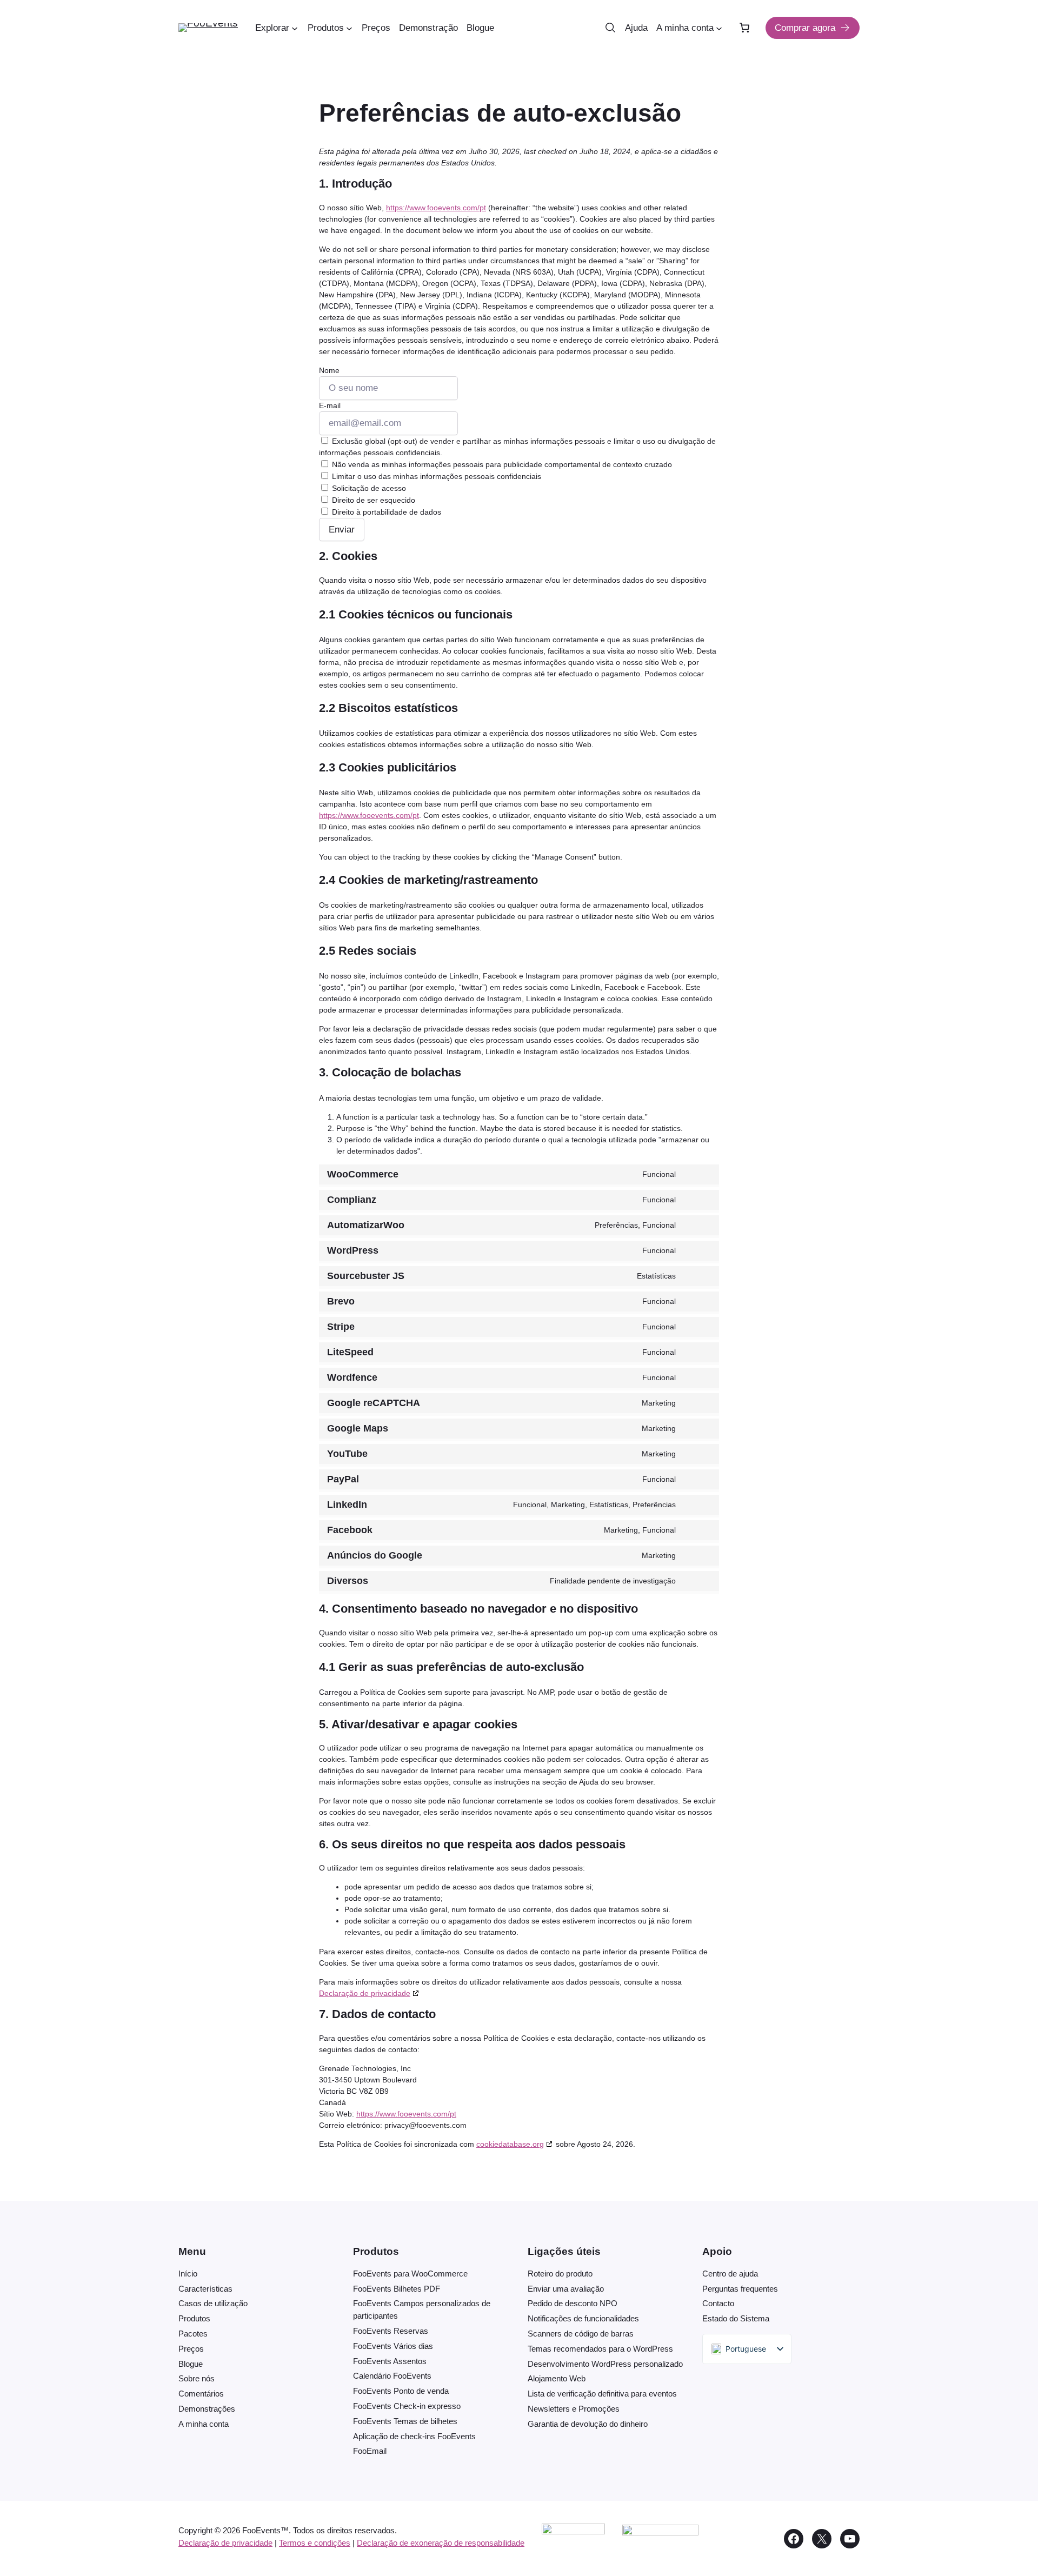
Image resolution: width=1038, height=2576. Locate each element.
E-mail (330, 405)
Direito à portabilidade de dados (385, 512)
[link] (744, 28)
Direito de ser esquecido (372, 500)
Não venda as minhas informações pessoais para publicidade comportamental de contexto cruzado (501, 464)
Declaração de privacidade (365, 1993)
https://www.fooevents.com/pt (436, 208)
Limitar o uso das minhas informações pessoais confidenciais (435, 476)
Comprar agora (805, 28)
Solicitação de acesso (368, 488)
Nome (329, 370)
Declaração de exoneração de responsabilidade (441, 2543)
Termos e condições (315, 2543)
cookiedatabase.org (510, 2144)
